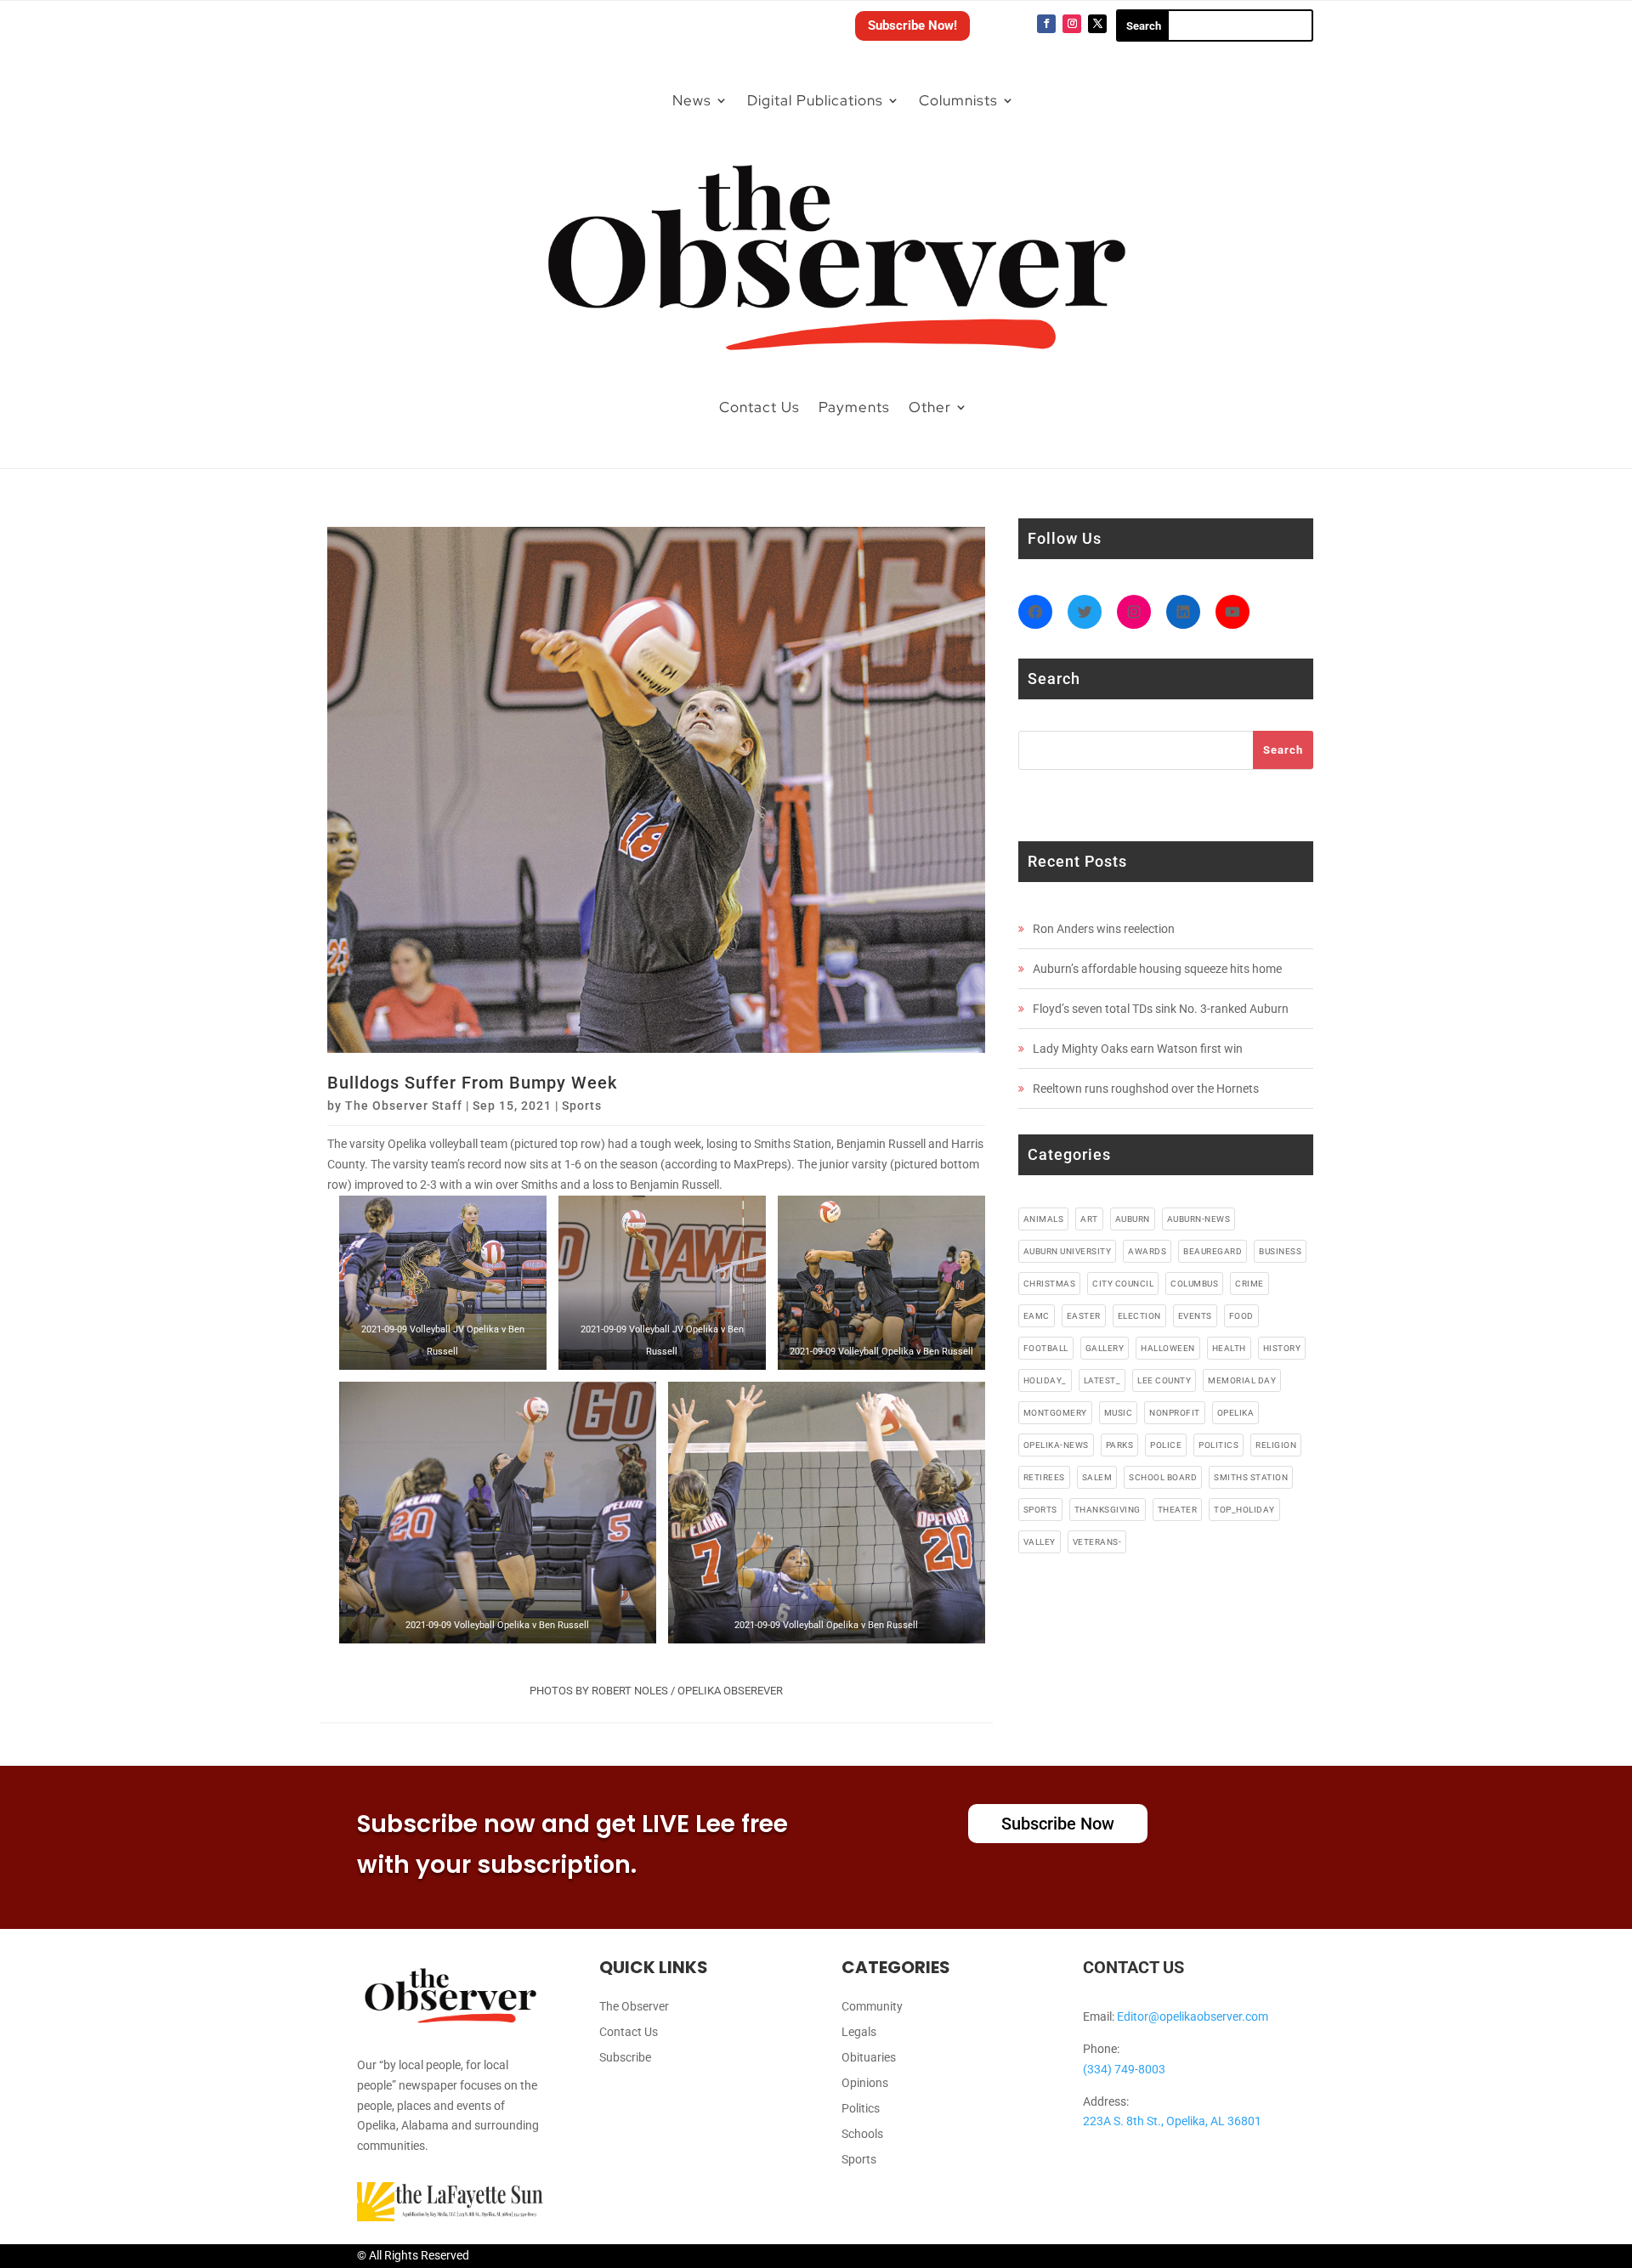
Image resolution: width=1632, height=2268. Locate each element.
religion (1276, 1445)
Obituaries (869, 2058)
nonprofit (1175, 1413)
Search (1283, 750)
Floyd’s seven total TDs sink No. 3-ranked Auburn (1161, 1009)
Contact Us (759, 407)
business (1280, 1251)
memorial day (1242, 1380)
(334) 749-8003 (1124, 2069)
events (1195, 1316)
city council (1123, 1284)
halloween (1168, 1348)
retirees (1044, 1477)
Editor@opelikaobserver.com (1193, 2016)
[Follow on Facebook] (1046, 24)
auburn (1133, 1219)
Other (930, 407)
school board (1163, 1477)
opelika (1236, 1413)
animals (1044, 1219)
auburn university (1068, 1251)
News (692, 100)
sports (1040, 1510)
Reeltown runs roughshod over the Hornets (1146, 1089)
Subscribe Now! (912, 25)
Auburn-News (1199, 1219)
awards (1147, 1251)
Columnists (958, 100)
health (1229, 1348)
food (1241, 1316)
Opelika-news (1056, 1445)
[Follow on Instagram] (1072, 24)
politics (1218, 1445)
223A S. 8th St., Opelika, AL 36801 (1172, 2121)
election (1139, 1316)
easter (1084, 1316)
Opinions (865, 2083)
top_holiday (1244, 1510)
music (1119, 1413)
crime (1249, 1284)
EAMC (1037, 1316)
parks (1120, 1445)
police (1166, 1445)
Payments (854, 407)
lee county (1164, 1380)
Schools (862, 2134)
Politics (861, 2109)
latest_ (1102, 1380)
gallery (1105, 1348)
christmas (1050, 1284)
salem (1097, 1477)
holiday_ (1045, 1380)
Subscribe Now (1058, 1824)
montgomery (1055, 1413)
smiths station (1251, 1477)
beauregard (1213, 1251)
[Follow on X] (1097, 24)
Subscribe (625, 2058)
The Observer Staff (404, 1106)
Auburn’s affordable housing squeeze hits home (1157, 969)
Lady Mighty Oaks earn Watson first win (1138, 1049)
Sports (582, 1106)
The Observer (634, 2007)
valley (1040, 1542)
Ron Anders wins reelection (1104, 929)
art (1089, 1219)
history (1282, 1348)
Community (872, 2007)
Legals (859, 2032)
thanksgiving (1108, 1510)
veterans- (1097, 1542)
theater (1178, 1510)
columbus (1194, 1284)
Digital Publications (815, 100)
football (1046, 1348)
